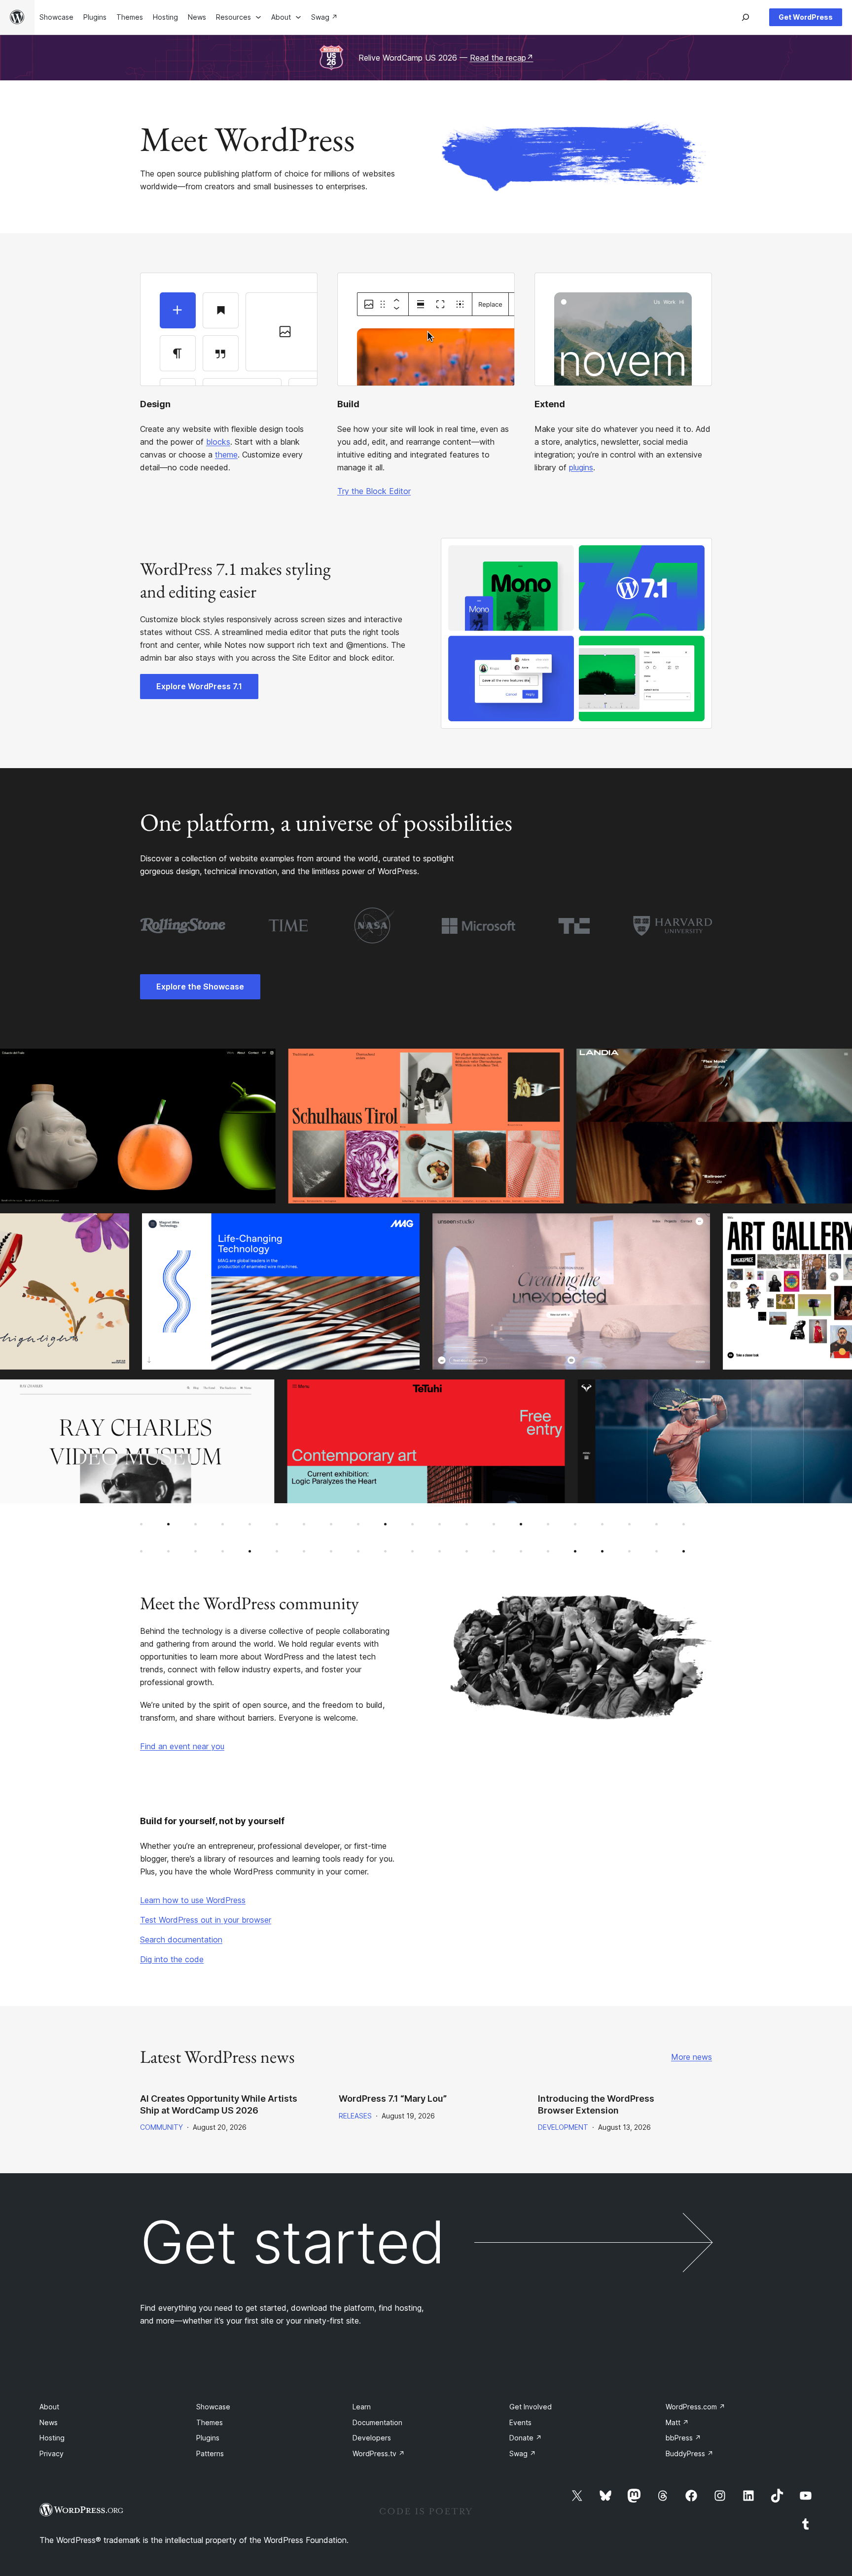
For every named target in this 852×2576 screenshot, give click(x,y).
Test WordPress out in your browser (206, 1920)
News (49, 2422)
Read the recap (502, 58)
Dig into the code (172, 1959)
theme (226, 455)
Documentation (377, 2422)
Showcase (213, 2407)
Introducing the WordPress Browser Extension (596, 2104)
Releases (355, 2116)
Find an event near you (182, 1746)
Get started (292, 2242)
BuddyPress (690, 2453)
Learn (362, 2407)
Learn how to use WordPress (193, 1900)
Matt (677, 2422)
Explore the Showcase (200, 987)
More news (692, 2057)
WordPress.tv (379, 2453)
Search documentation (181, 1940)
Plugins (208, 2438)
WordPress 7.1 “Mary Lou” (393, 2099)
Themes (210, 2422)
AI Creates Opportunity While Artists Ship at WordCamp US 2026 (219, 2104)
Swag (523, 2453)
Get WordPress (806, 17)
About (49, 2407)
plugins (581, 467)
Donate (526, 2438)
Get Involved (531, 2407)
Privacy (52, 2453)
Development (563, 2127)
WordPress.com (695, 2407)
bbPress (683, 2438)
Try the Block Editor (374, 491)
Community (161, 2127)
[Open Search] (745, 17)
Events (520, 2422)
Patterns (210, 2453)
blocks (218, 442)
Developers (372, 2438)
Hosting (52, 2438)
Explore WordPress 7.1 (199, 686)
